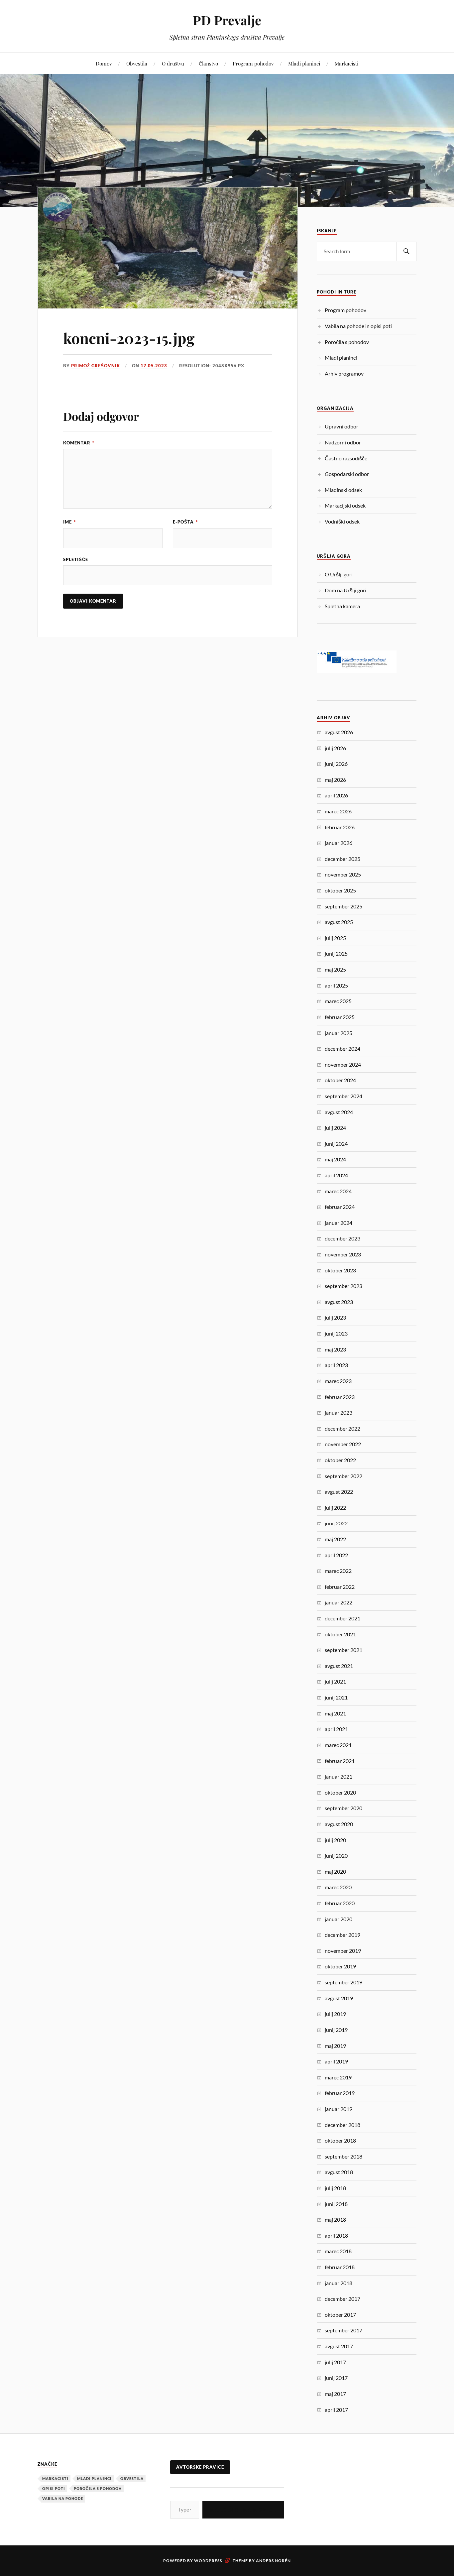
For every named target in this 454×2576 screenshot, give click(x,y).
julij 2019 (335, 2014)
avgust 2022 (339, 1492)
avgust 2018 (339, 2172)
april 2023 (336, 1365)
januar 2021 (339, 1776)
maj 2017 (335, 2394)
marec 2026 (338, 811)
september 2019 (343, 1982)
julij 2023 (335, 1317)
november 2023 (343, 1254)
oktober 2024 (340, 1080)
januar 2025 (339, 1033)
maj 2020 (335, 1872)
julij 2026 (335, 748)
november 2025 (343, 874)
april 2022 (336, 1555)
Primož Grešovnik (96, 366)
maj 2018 (335, 2220)
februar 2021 (340, 1761)
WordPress (208, 2561)
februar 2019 (340, 2093)
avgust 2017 (339, 2346)
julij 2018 (335, 2188)
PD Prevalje (227, 20)
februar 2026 (340, 827)
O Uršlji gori (339, 574)
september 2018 (343, 2156)
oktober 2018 (340, 2140)
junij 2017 (336, 2378)
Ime (69, 522)
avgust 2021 (339, 1666)
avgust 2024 (339, 1112)
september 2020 (343, 1808)
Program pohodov (253, 63)
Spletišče (76, 559)
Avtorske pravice (200, 2467)
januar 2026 (339, 843)
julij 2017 (335, 2362)
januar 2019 (339, 2109)
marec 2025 (338, 1001)
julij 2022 (335, 1508)
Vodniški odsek (342, 521)
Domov (104, 63)
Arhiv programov (344, 373)
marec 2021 (338, 1745)
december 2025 (342, 859)
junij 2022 (336, 1523)
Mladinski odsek (343, 490)
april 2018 (336, 2235)
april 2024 (336, 1175)
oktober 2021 (340, 1634)
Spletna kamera (342, 606)
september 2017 (343, 2330)
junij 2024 (336, 1144)
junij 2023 (336, 1333)
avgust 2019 (339, 1998)
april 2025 (336, 985)
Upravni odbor (341, 426)
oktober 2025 (340, 890)
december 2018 (342, 2125)
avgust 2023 (339, 1302)
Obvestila (137, 63)
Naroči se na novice (243, 2509)
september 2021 (343, 1650)
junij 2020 (336, 1856)
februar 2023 (340, 1397)
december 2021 (342, 1618)
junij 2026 (336, 764)
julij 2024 (335, 1128)
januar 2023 (339, 1412)
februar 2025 (340, 1017)
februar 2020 (340, 1903)
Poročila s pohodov (347, 342)
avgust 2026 (339, 732)
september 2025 (343, 906)
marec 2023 (338, 1381)
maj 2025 (335, 969)
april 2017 (336, 2410)
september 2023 (343, 1286)
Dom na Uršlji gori (345, 590)
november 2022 (343, 1444)
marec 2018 (338, 2251)
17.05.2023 (154, 366)
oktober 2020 (340, 1792)
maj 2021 (335, 1713)
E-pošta (185, 522)
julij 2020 (335, 1840)
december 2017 (342, 2299)
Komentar (79, 443)
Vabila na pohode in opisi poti (358, 326)
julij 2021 (335, 1681)
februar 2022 (340, 1587)
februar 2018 (340, 2267)
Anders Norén (273, 2561)
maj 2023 (335, 1349)
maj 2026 (335, 780)
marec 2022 (338, 1571)
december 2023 (342, 1238)
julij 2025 (335, 938)
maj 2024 (335, 1159)
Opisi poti (54, 2488)
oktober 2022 (340, 1460)
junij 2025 (336, 953)
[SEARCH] (406, 251)
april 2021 (336, 1729)
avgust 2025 (339, 922)
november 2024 (343, 1064)
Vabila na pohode (63, 2498)
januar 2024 (339, 1223)
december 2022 (342, 1428)
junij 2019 (336, 2030)
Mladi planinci (304, 63)
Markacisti (346, 63)
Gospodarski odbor (347, 474)
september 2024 (343, 1096)
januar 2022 (339, 1602)
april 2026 (336, 795)
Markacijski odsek (345, 505)
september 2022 (343, 1476)
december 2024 (342, 1049)
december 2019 (342, 1935)
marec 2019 (338, 2077)
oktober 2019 (340, 1966)
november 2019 (343, 1951)
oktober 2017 (340, 2315)
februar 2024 (340, 1207)
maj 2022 (335, 1539)
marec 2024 (338, 1191)
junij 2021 (336, 1697)
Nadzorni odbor (343, 442)
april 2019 (336, 2061)
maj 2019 (335, 2046)
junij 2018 (336, 2204)
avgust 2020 (339, 1824)
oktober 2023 (340, 1270)
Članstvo (208, 63)
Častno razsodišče (346, 458)
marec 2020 (338, 1887)
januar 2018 (339, 2283)
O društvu (173, 63)
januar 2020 (339, 1919)
